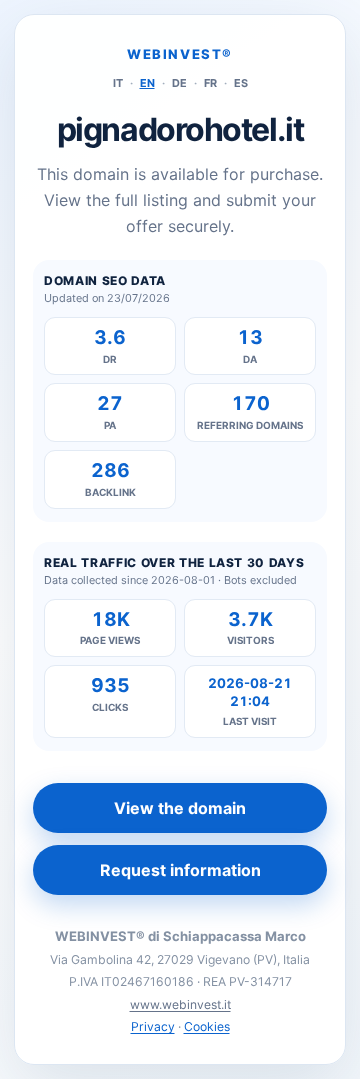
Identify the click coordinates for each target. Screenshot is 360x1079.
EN (147, 83)
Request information (180, 870)
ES (241, 83)
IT (118, 83)
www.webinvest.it (180, 1004)
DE (179, 83)
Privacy (153, 1026)
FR (210, 83)
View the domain (180, 808)
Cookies (207, 1026)
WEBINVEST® (180, 54)
